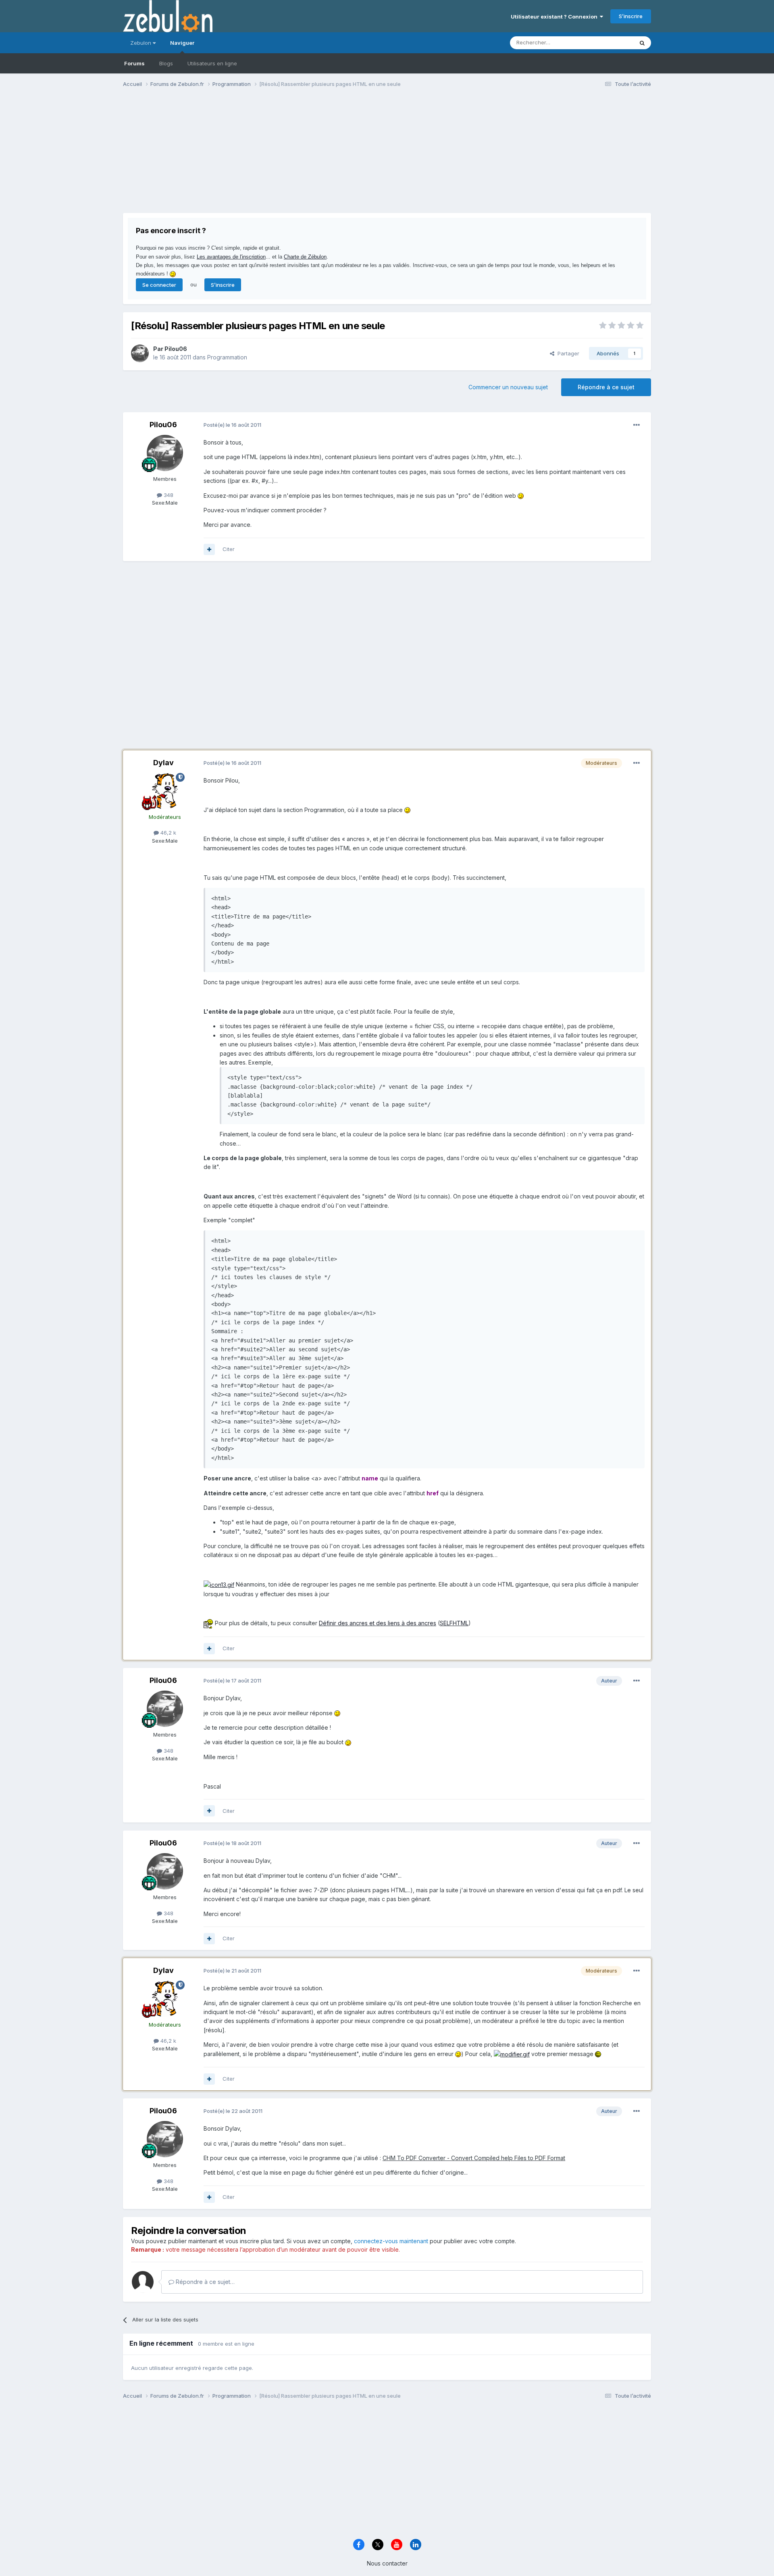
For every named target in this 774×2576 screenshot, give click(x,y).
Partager (567, 353)
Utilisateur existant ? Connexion (555, 17)
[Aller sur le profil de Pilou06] (140, 353)
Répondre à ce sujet (606, 387)
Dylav (163, 763)
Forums (134, 63)
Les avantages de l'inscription (231, 257)
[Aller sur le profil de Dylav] (165, 791)
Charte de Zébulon (305, 257)
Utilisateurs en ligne (212, 63)
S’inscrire (631, 16)
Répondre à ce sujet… (204, 2282)
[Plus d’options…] (637, 425)
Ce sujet (613, 43)
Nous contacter (387, 2563)
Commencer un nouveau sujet (508, 387)
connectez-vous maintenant (391, 2241)
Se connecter (159, 285)
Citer (229, 549)
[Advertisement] (270, 157)
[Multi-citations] (209, 549)
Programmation (227, 357)
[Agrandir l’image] (521, 496)
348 (168, 495)
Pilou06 (176, 349)
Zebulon (141, 43)
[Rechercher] (642, 43)
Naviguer (182, 43)
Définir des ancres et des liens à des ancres (378, 1623)
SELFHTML (454, 1623)
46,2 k (167, 833)
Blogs (166, 63)
